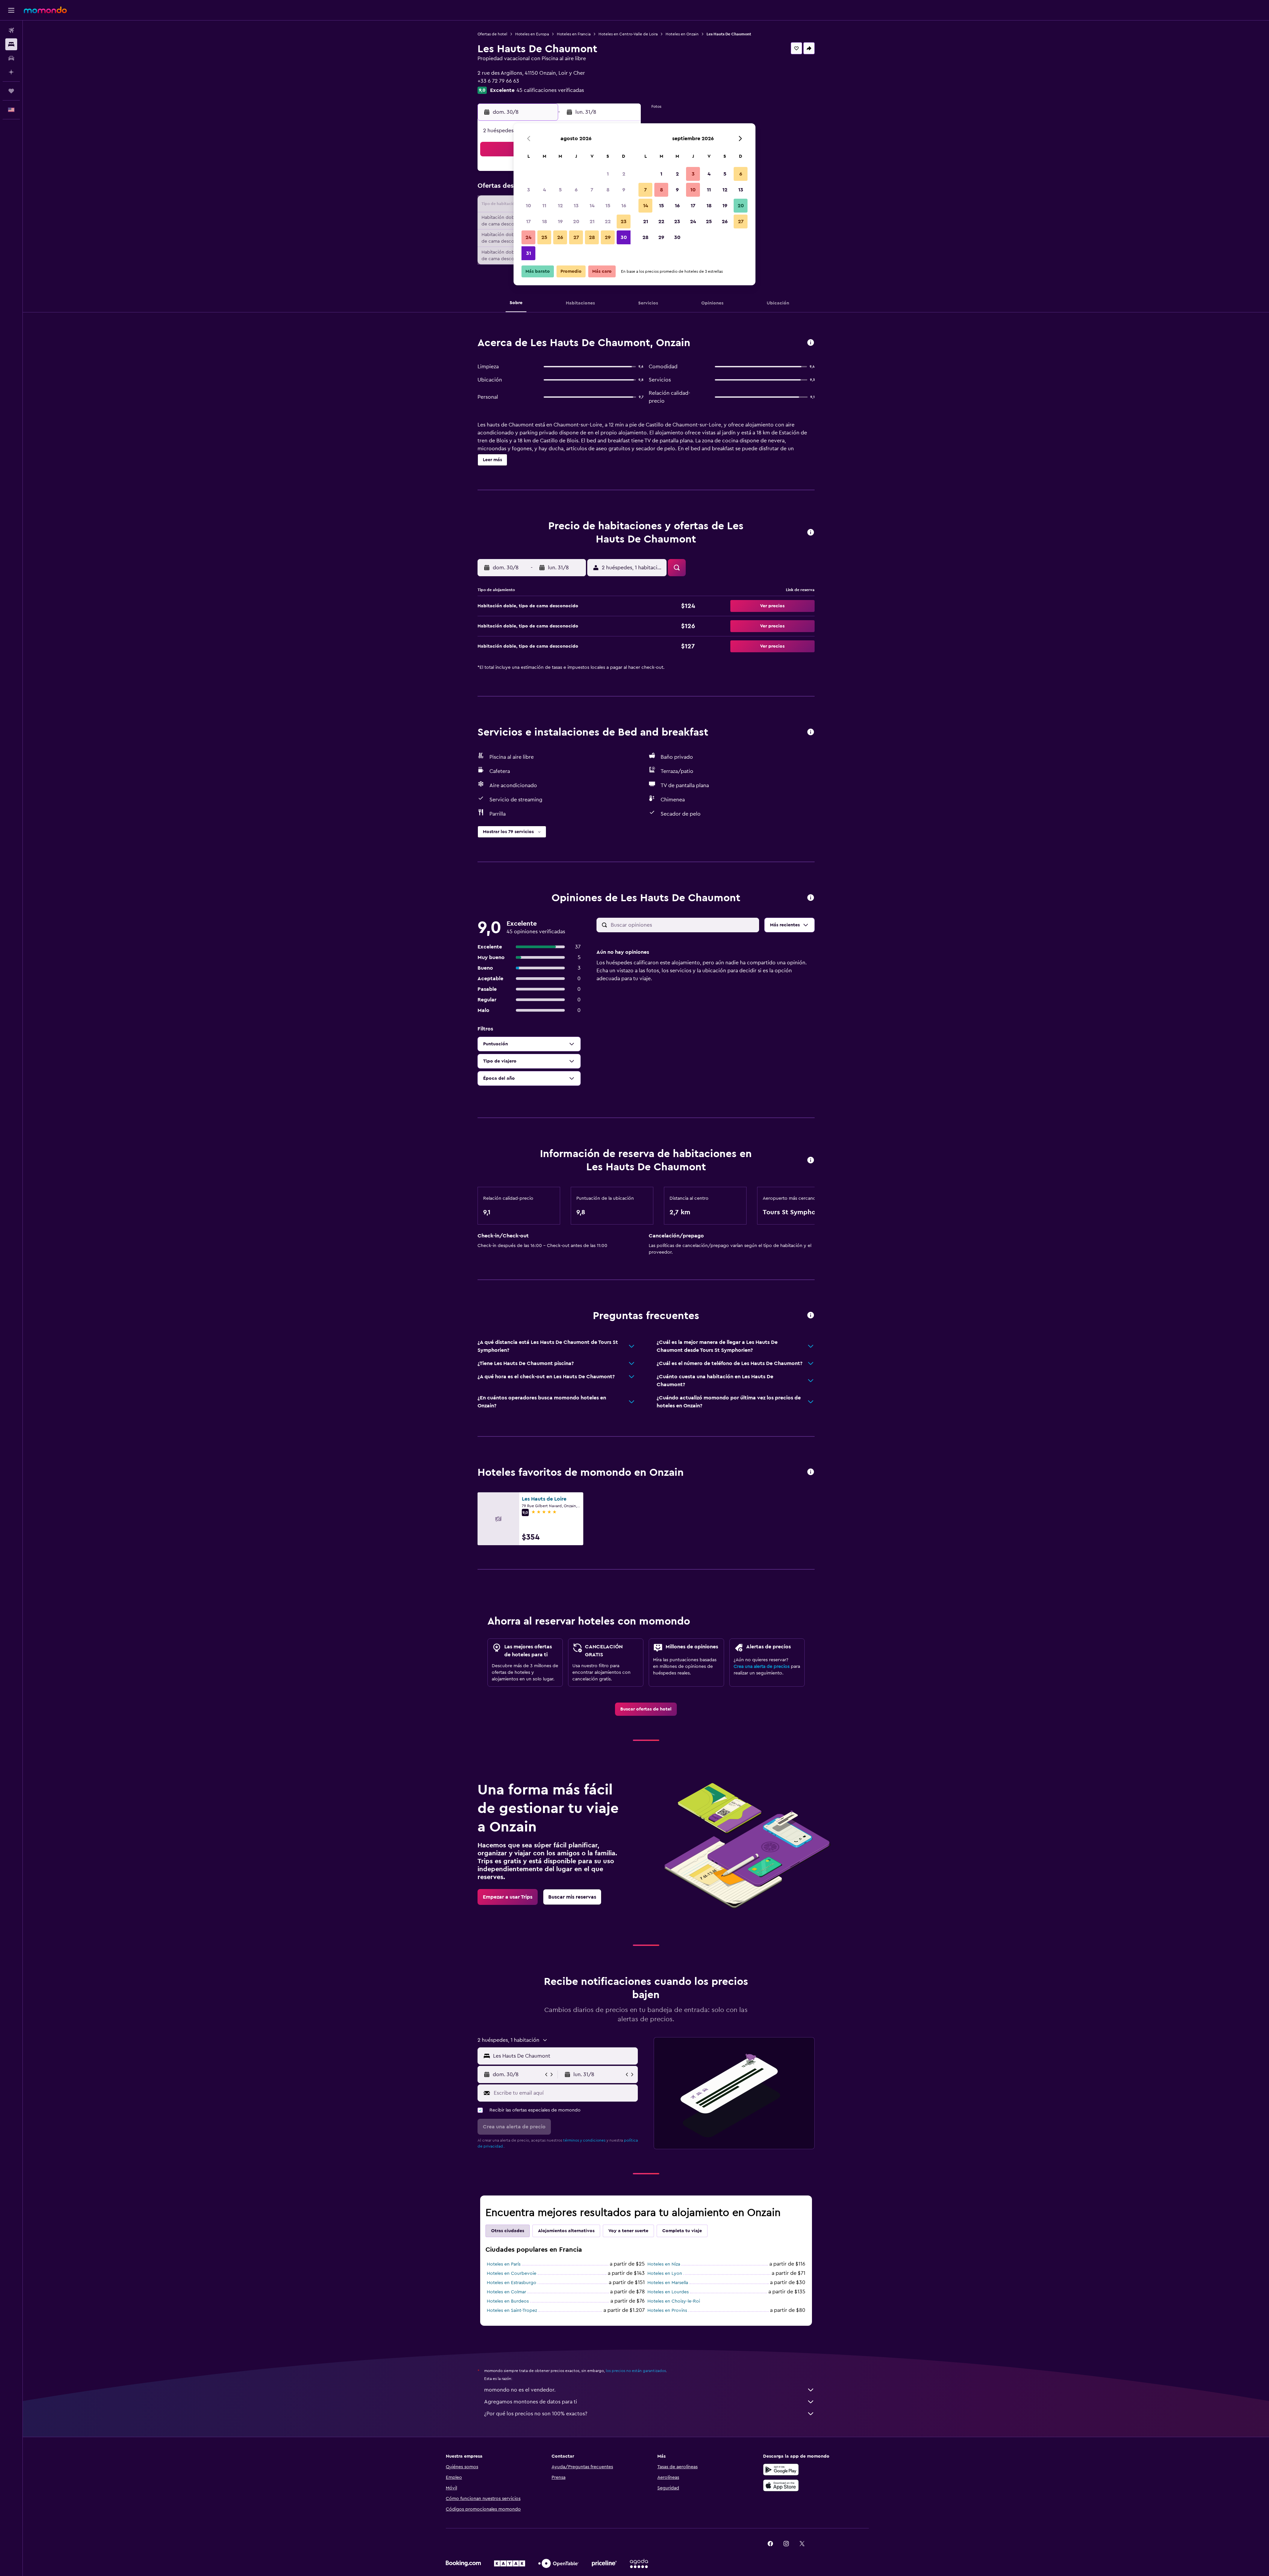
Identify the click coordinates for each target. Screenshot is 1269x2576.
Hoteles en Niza (664, 2264)
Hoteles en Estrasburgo (512, 2283)
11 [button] (544, 206)
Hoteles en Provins (667, 2311)
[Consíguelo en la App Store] (781, 2485)
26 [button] (560, 237)
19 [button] (560, 221)
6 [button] (576, 190)
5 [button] (560, 190)
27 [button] (576, 237)
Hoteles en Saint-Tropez (512, 2311)
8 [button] (608, 190)
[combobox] (564, 2056)
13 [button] (576, 206)
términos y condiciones (584, 2140)
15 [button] (608, 206)
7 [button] (592, 190)
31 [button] (529, 253)
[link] (646, 1709)
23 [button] (624, 221)
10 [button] (528, 206)
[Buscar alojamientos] (11, 44)
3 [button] (529, 190)
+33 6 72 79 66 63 (498, 81)
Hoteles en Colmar (506, 2292)
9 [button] (624, 190)
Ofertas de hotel (492, 34)
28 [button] (592, 237)
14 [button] (592, 206)
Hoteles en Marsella (668, 2283)
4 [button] (544, 190)
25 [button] (544, 237)
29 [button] (608, 237)
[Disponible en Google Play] (781, 2470)
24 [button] (528, 237)
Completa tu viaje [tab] (682, 2231)
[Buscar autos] (11, 58)
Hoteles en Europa (532, 34)
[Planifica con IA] (11, 72)
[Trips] (11, 91)
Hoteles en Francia (574, 34)
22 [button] (608, 221)
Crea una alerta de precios (762, 1667)
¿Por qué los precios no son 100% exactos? (536, 2414)
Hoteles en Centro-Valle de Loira (628, 34)
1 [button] (608, 174)
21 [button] (592, 221)
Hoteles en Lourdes (668, 2292)
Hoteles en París (504, 2264)
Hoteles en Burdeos (508, 2301)
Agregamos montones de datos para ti (531, 2402)
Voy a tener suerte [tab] (628, 2231)
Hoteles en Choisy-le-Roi (674, 2301)
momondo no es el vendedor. (520, 2390)
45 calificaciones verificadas (550, 90)
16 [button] (624, 206)
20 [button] (576, 221)
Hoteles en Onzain (682, 34)
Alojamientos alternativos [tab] (566, 2231)
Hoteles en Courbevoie (512, 2274)
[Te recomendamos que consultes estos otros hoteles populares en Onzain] (811, 1472)
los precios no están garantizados (636, 2371)
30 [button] (624, 237)
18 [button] (544, 221)
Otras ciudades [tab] (508, 2231)
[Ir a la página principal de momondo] (45, 10)
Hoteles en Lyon (665, 2274)
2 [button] (624, 174)
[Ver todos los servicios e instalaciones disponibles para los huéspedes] (811, 732)
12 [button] (560, 206)
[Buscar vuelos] (11, 30)
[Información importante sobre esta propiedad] (811, 1161)
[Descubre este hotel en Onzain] (811, 343)
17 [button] (528, 221)
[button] (11, 10)
